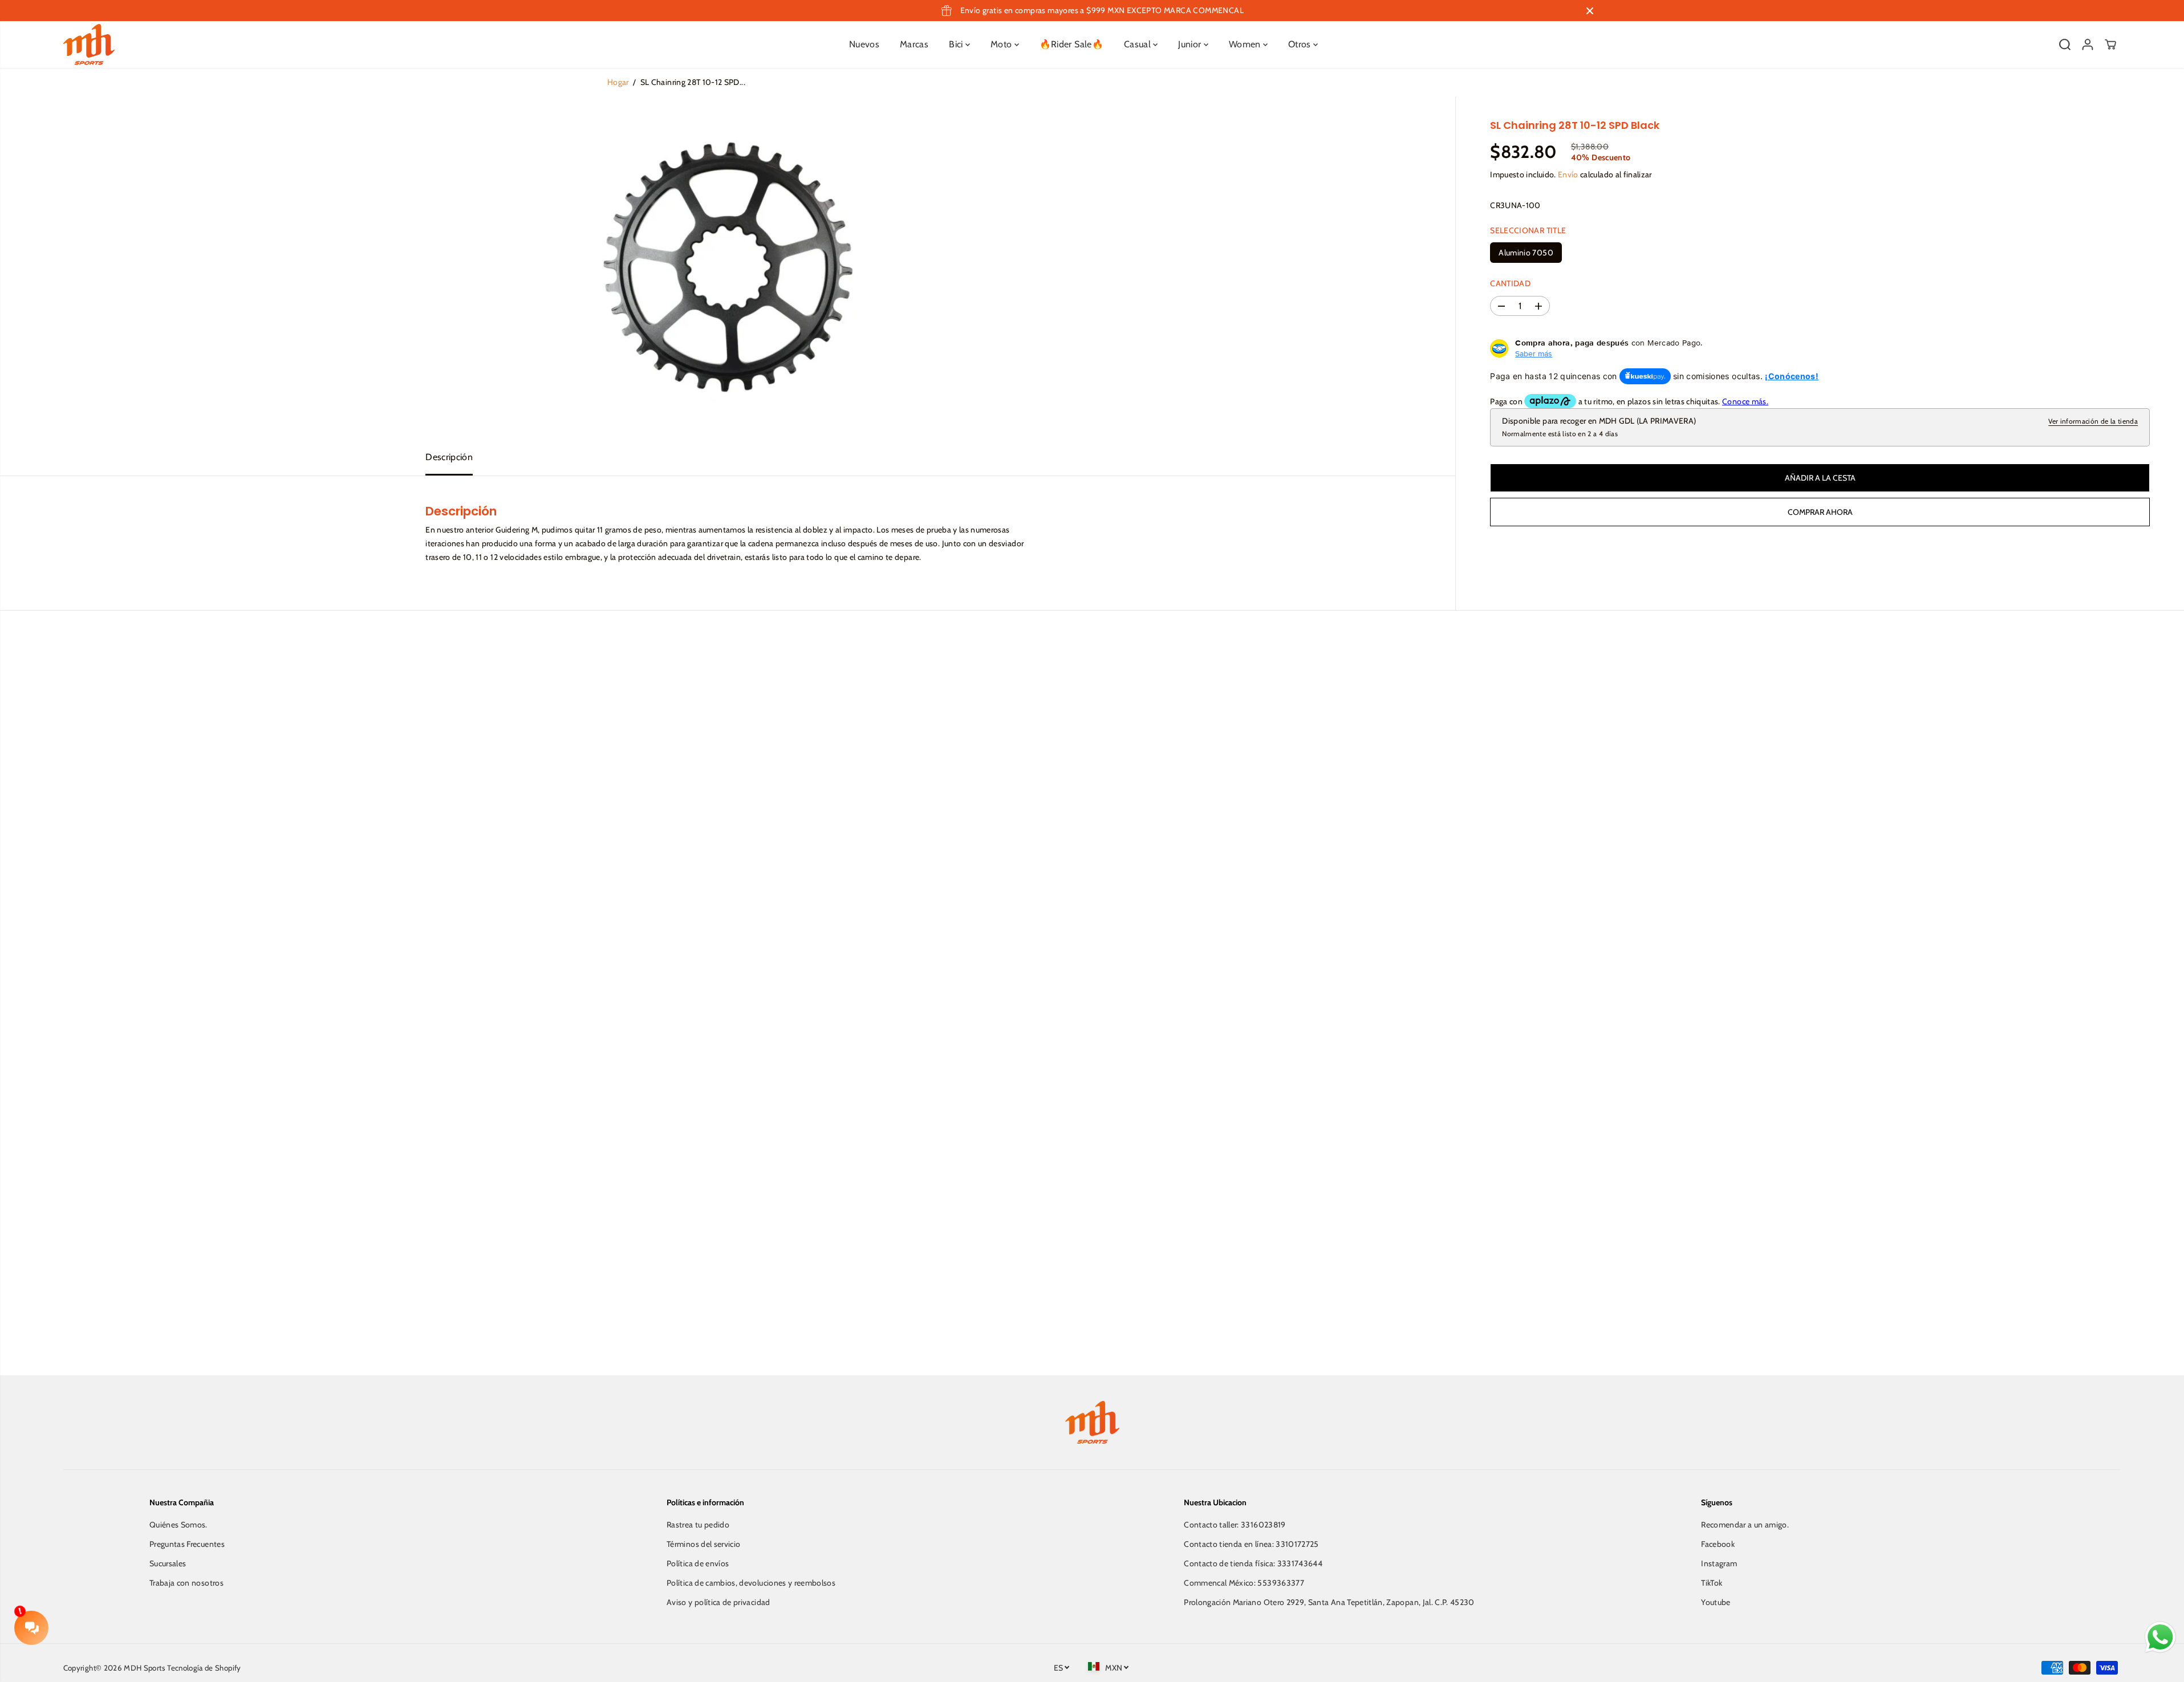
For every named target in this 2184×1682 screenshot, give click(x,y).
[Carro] (2110, 44)
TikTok (1712, 1583)
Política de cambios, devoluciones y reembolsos (751, 1583)
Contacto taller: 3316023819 (1235, 1525)
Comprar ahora (1820, 512)
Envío (1568, 174)
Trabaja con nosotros (186, 1583)
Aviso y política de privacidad (718, 1602)
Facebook (1718, 1544)
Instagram (1719, 1563)
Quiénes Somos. (178, 1525)
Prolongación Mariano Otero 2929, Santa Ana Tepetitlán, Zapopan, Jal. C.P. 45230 (1329, 1602)
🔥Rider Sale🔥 (1071, 44)
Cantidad (1510, 283)
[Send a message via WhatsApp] (2160, 1637)
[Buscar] (2065, 44)
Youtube (1716, 1602)
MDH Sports (145, 1668)
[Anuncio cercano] (1590, 11)
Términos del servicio (703, 1544)
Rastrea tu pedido (698, 1525)
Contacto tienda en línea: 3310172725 (1251, 1544)
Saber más (1534, 354)
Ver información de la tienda (2093, 421)
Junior (1191, 44)
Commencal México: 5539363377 (1244, 1583)
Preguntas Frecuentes (187, 1544)
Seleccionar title (1528, 230)
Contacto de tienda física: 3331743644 (1253, 1563)
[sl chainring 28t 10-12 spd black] (728, 268)
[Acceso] (2088, 44)
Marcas (914, 44)
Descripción (449, 457)
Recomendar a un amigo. (1745, 1525)
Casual (1138, 44)
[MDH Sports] (89, 44)
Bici (957, 44)
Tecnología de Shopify (204, 1668)
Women (1246, 44)
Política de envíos (698, 1563)
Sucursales (168, 1563)
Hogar (618, 82)
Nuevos (864, 44)
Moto (1002, 44)
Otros (1301, 44)
